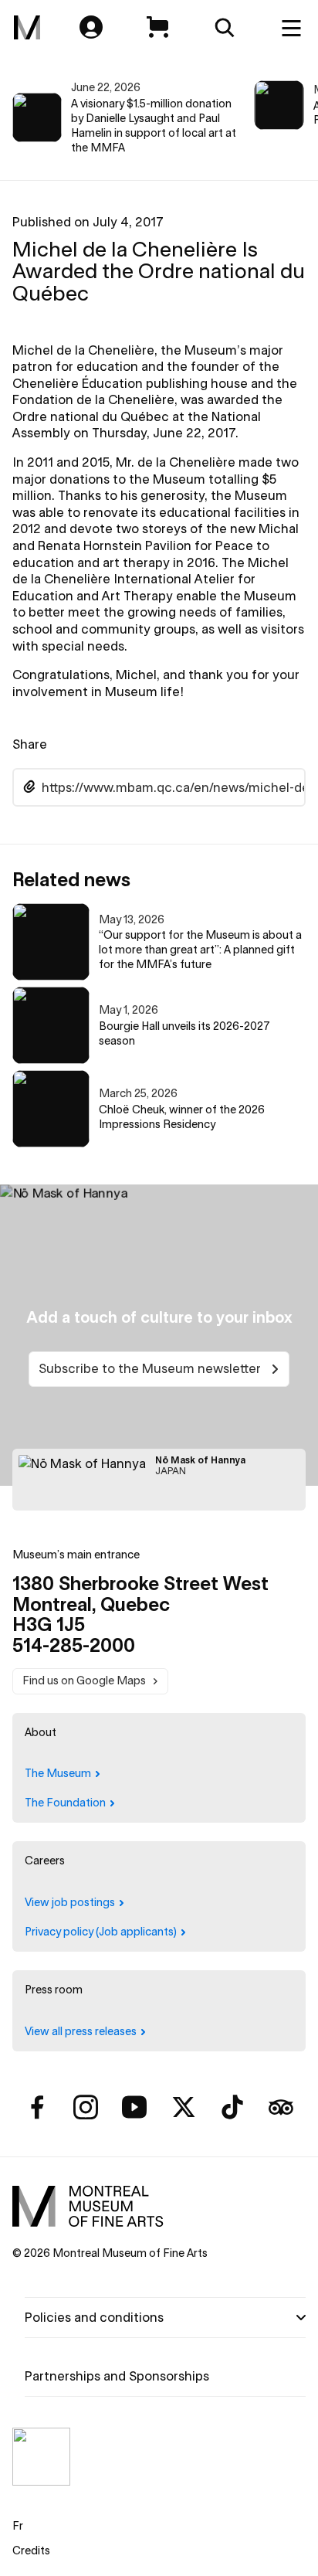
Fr (18, 2526)
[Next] (289, 118)
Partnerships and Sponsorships (117, 2376)
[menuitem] (27, 28)
